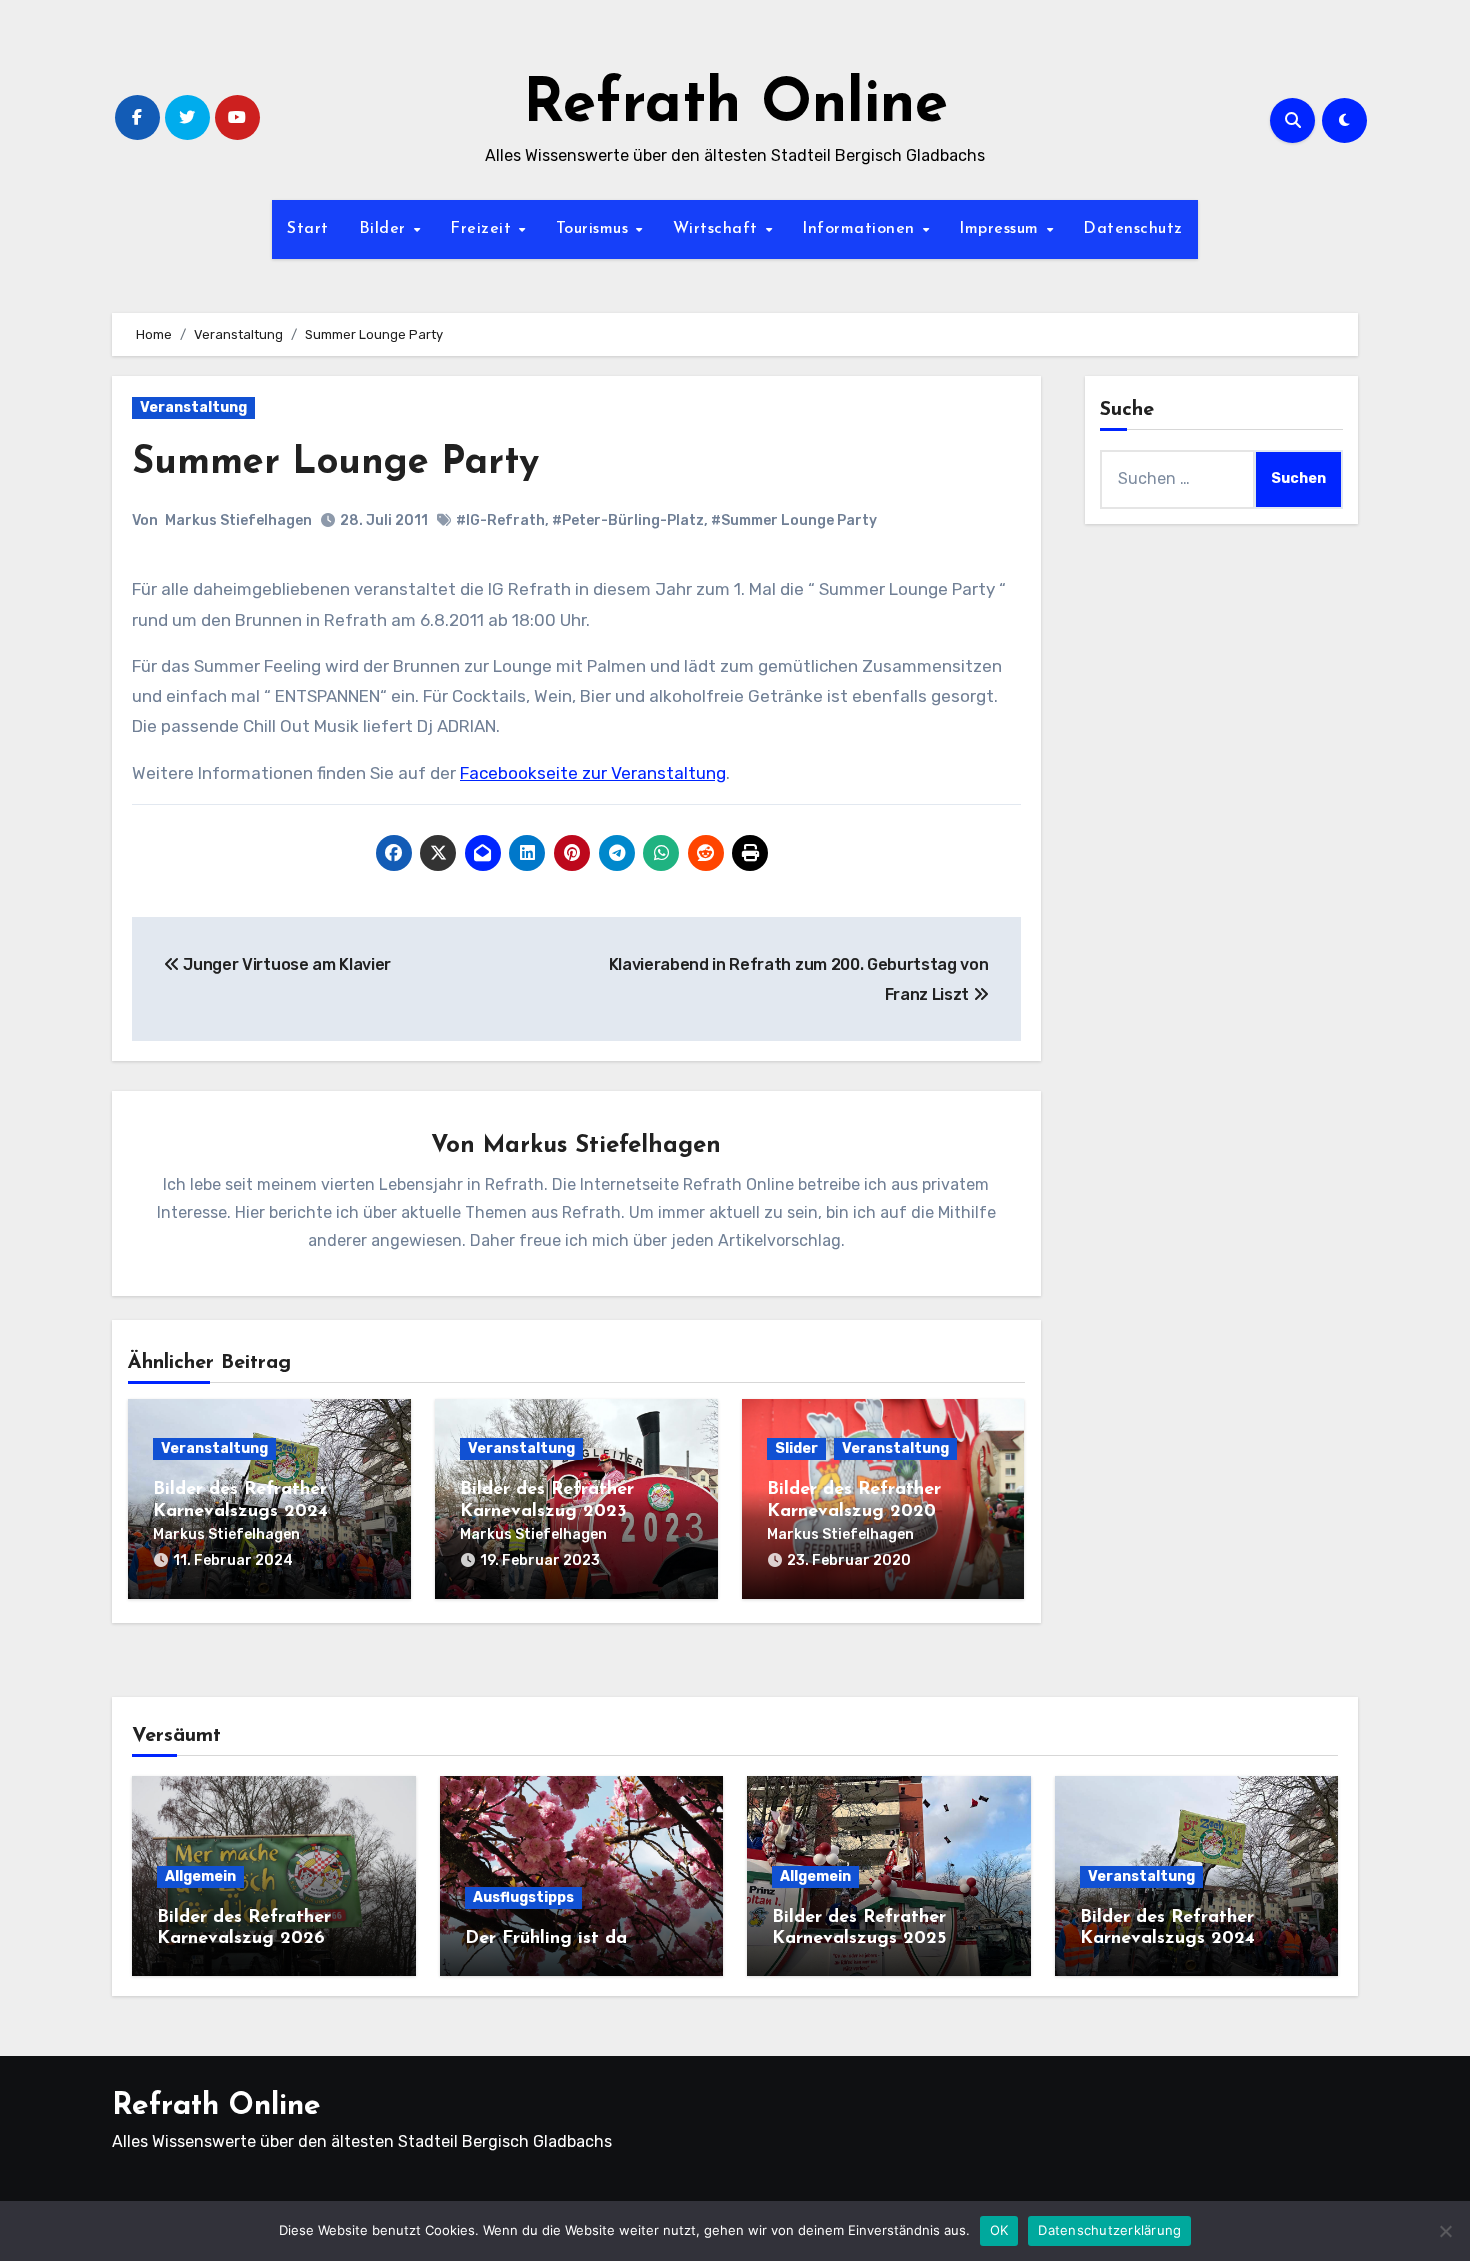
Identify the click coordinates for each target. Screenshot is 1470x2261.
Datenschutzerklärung (1109, 2230)
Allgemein (200, 1876)
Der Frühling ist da (546, 1939)
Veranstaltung (193, 407)
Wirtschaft (718, 229)
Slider (796, 1448)
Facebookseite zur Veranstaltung (593, 773)
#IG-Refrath (500, 520)
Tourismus (595, 229)
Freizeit (483, 229)
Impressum (1001, 229)
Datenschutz (1133, 229)
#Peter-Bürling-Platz (628, 520)
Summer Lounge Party (335, 463)
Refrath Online (735, 106)
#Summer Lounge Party (794, 520)
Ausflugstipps (523, 1897)
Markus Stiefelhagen (238, 520)
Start (308, 229)
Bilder (385, 229)
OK (999, 2230)
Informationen (861, 229)
